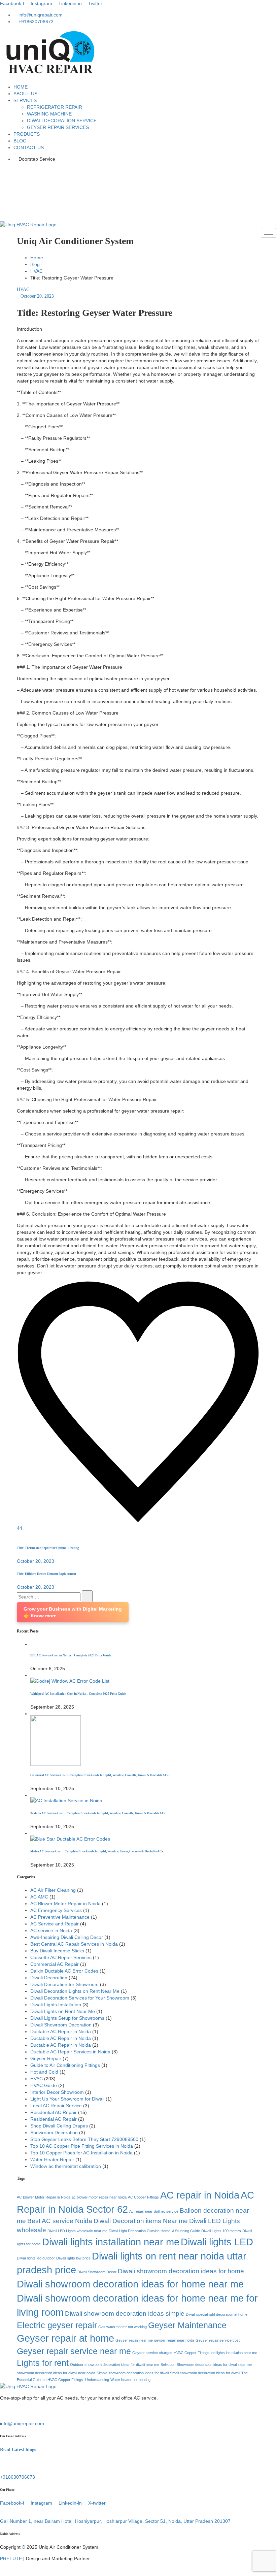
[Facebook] (138, 170)
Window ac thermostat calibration (66, 2166)
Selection (168, 2365)
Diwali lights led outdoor (36, 2258)
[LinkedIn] (138, 184)
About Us (25, 94)
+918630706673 (18, 2477)
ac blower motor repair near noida (99, 2197)
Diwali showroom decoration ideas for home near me (130, 2284)
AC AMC (39, 1897)
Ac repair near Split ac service (154, 2211)
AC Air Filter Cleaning (53, 1890)
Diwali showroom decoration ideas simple (125, 2314)
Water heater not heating (130, 2380)
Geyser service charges (152, 2353)
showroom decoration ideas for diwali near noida (56, 2373)
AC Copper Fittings (143, 2197)
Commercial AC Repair (55, 1964)
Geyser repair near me (134, 2340)
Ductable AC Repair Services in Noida (70, 2052)
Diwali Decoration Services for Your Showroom (80, 1998)
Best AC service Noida (60, 2221)
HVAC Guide (44, 2085)
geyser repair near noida (174, 2340)
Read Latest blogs (18, 2450)
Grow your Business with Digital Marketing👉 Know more (73, 1612)
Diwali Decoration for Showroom (64, 1984)
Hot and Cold (44, 2072)
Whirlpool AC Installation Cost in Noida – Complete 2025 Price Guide (78, 1694)
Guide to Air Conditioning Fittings (65, 2065)
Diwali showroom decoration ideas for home (181, 2271)
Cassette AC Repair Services (61, 1957)
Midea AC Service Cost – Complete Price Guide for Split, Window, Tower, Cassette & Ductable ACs (97, 1851)
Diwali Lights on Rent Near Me (63, 2011)
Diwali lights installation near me (111, 2242)
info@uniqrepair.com (22, 2423)
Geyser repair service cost (218, 2340)
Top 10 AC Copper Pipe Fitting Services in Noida (82, 2146)
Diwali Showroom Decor (97, 2272)
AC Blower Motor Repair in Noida (65, 1904)
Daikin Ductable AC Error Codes (64, 1971)
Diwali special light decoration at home (217, 2314)
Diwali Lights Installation (56, 2005)
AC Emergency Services (56, 1910)
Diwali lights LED (217, 2242)
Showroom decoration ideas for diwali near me (214, 2365)
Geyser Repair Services (58, 127)
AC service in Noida (51, 1930)
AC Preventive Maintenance (60, 1917)
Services (25, 100)
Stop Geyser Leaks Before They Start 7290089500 (84, 2139)
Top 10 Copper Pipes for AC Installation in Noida (81, 2153)
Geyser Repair (46, 2058)
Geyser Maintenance (187, 2325)
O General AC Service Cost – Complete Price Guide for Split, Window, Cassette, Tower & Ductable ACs (99, 1775)
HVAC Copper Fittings (192, 2353)
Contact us (29, 147)
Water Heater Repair (52, 2159)
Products (27, 134)
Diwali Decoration (49, 1978)
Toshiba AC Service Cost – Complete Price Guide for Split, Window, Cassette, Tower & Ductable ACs (98, 1813)
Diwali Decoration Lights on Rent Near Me (75, 1991)
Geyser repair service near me (74, 2351)
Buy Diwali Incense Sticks (57, 1951)
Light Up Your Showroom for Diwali (67, 2099)
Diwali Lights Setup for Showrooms (67, 2018)
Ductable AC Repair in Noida (61, 2032)
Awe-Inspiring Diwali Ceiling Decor (67, 1937)
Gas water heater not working (123, 2327)
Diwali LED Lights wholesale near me (77, 2231)
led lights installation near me (234, 2353)
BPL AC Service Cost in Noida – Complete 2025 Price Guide (71, 1655)
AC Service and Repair (55, 1924)
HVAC (37, 271)
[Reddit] (30, 1535)
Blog (20, 141)
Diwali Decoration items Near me (141, 2221)
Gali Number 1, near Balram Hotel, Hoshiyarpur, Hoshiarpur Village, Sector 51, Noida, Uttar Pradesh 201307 (115, 2521)
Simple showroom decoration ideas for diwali (133, 2373)
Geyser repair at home (65, 2338)
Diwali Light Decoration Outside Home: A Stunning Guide (154, 2231)
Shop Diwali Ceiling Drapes (59, 2126)
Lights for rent (43, 2363)
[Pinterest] (22, 1535)
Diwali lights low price (73, 2258)
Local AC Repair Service (56, 2106)
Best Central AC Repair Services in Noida (74, 1944)
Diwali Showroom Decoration (61, 2025)
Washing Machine (49, 114)
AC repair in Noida (200, 2195)
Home (21, 87)
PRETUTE (11, 2558)
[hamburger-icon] (268, 233)
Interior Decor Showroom (57, 2092)
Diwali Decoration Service (62, 121)
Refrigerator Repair (55, 107)
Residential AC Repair (54, 2112)
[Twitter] (138, 197)
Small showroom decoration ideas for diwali (205, 2373)
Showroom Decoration (54, 2133)
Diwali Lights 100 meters (221, 2231)
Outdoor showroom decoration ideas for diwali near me (115, 2365)
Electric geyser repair (57, 2325)
